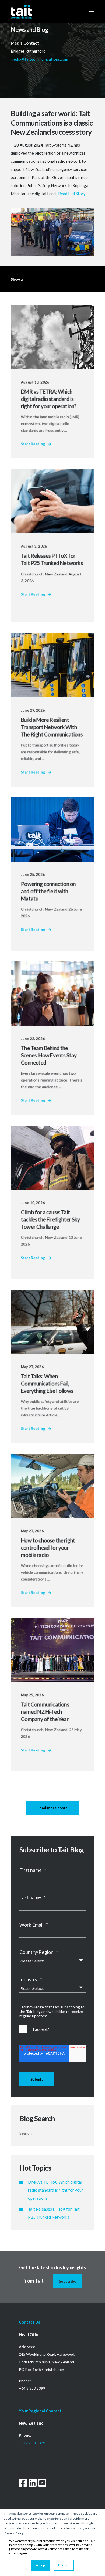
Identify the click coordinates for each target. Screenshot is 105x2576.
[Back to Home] (22, 11)
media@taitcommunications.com (40, 59)
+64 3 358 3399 (32, 2443)
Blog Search (37, 2118)
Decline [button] (64, 2565)
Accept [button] (41, 2565)
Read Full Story (72, 194)
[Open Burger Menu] (92, 12)
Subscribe (68, 2281)
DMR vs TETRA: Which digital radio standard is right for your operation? (56, 2190)
